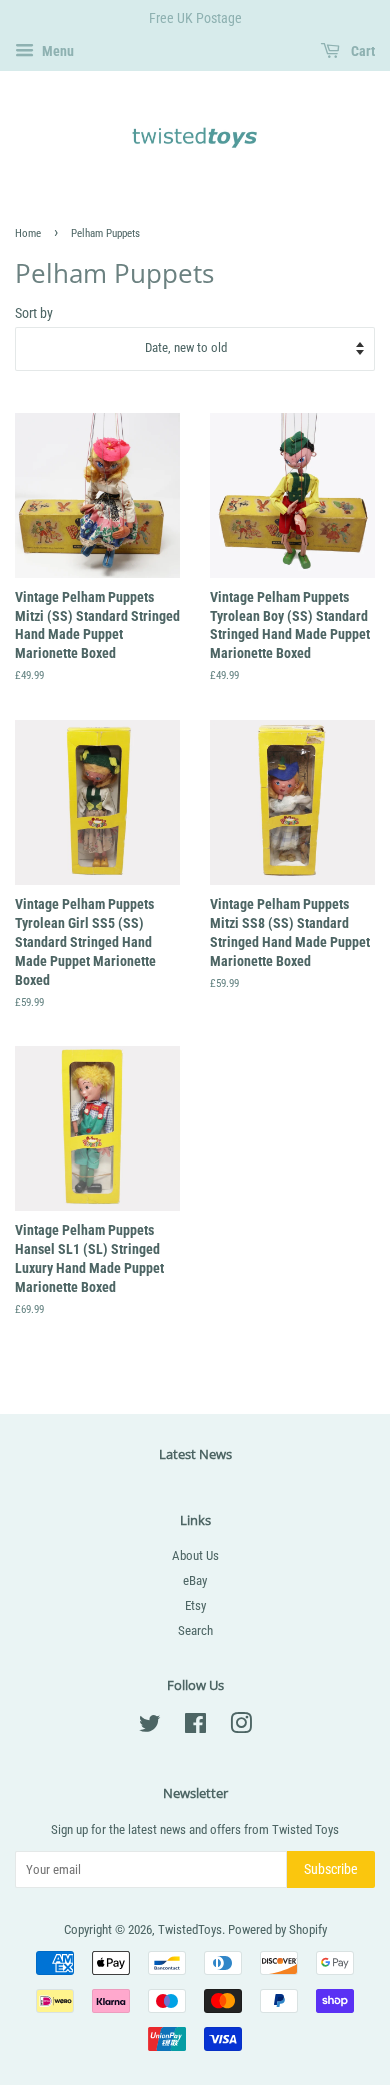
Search (195, 1630)
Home (28, 233)
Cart (361, 51)
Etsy (195, 1605)
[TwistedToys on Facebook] (195, 1727)
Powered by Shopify (277, 1929)
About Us (195, 1555)
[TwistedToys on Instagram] (241, 1727)
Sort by (34, 313)
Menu (56, 51)
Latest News (195, 1454)
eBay (195, 1580)
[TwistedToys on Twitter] (150, 1727)
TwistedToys (190, 1929)
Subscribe (331, 1869)
